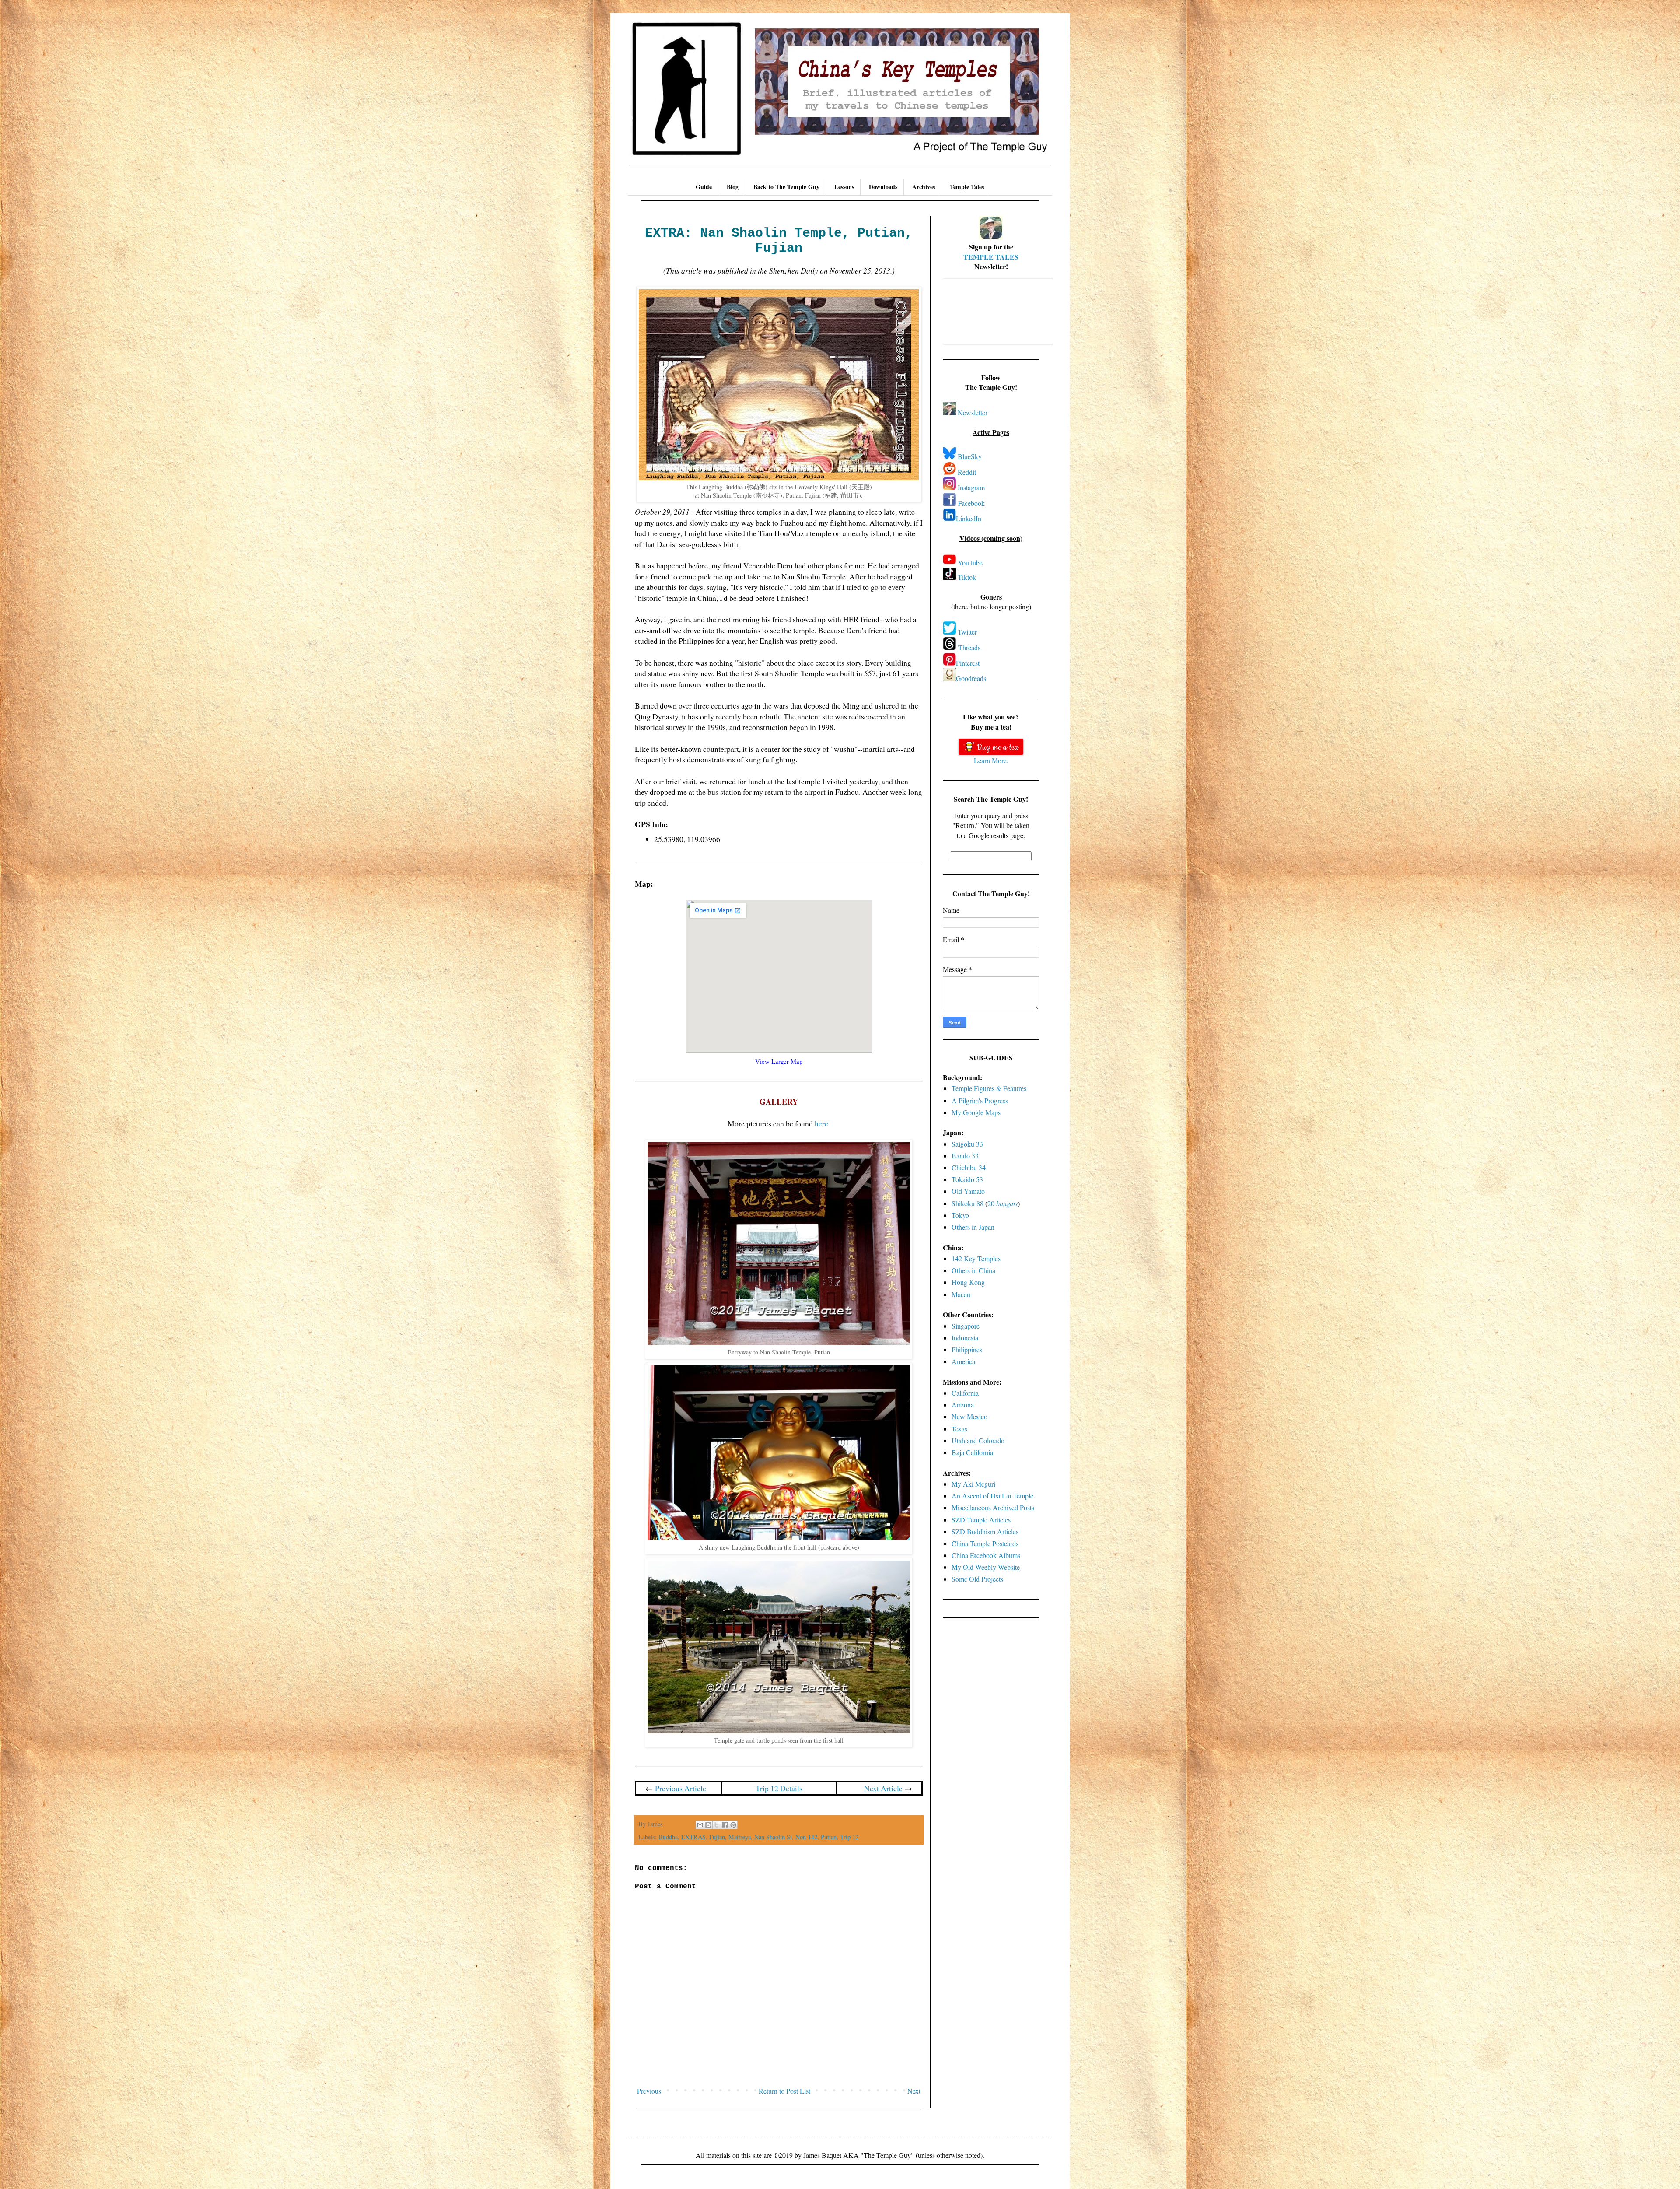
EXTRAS (693, 1837)
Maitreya (740, 1837)
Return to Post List (784, 2091)
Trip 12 (849, 1837)
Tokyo (960, 1215)
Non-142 (806, 1837)
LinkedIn (969, 518)
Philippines (967, 1349)
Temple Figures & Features (989, 1088)
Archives (924, 187)
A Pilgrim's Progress (980, 1100)
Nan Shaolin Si (773, 1837)
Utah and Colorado (978, 1440)
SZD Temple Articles (981, 1520)
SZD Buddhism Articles (985, 1531)
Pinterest (968, 663)
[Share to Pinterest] (733, 1825)
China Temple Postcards (985, 1543)
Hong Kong (968, 1282)
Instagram (971, 487)
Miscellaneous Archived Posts (993, 1507)
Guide (704, 187)
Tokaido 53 (967, 1179)
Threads (969, 647)
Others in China (973, 1270)
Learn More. (991, 760)
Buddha (668, 1837)
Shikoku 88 (968, 1203)
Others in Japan (973, 1227)
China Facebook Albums (986, 1555)
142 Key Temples (976, 1258)
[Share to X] (717, 1825)
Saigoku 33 (967, 1144)
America (963, 1361)
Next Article (883, 1788)
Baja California (972, 1452)
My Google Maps (976, 1112)
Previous (649, 2091)
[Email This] (700, 1825)
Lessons (844, 187)
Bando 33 (965, 1156)
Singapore (966, 1326)
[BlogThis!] (708, 1825)
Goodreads (971, 678)
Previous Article (681, 1788)
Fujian (717, 1837)
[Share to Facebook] (725, 1825)
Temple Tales (967, 187)
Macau (961, 1294)
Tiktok (967, 577)
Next (914, 2091)
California (965, 1393)
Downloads (883, 187)
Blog (733, 187)
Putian (829, 1837)
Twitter (967, 632)
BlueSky (970, 456)
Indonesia (965, 1338)
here (821, 1123)
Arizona (963, 1405)
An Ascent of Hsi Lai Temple (992, 1496)
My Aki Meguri (973, 1484)
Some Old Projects (977, 1579)
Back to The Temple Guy (786, 187)
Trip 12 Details (779, 1788)
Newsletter (973, 412)
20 (1003, 1203)
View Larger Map (779, 1061)
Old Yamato (968, 1191)
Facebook (971, 503)
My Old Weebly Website (986, 1567)
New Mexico (969, 1416)
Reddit (967, 472)
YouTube (970, 563)
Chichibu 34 (969, 1167)
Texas (959, 1429)
